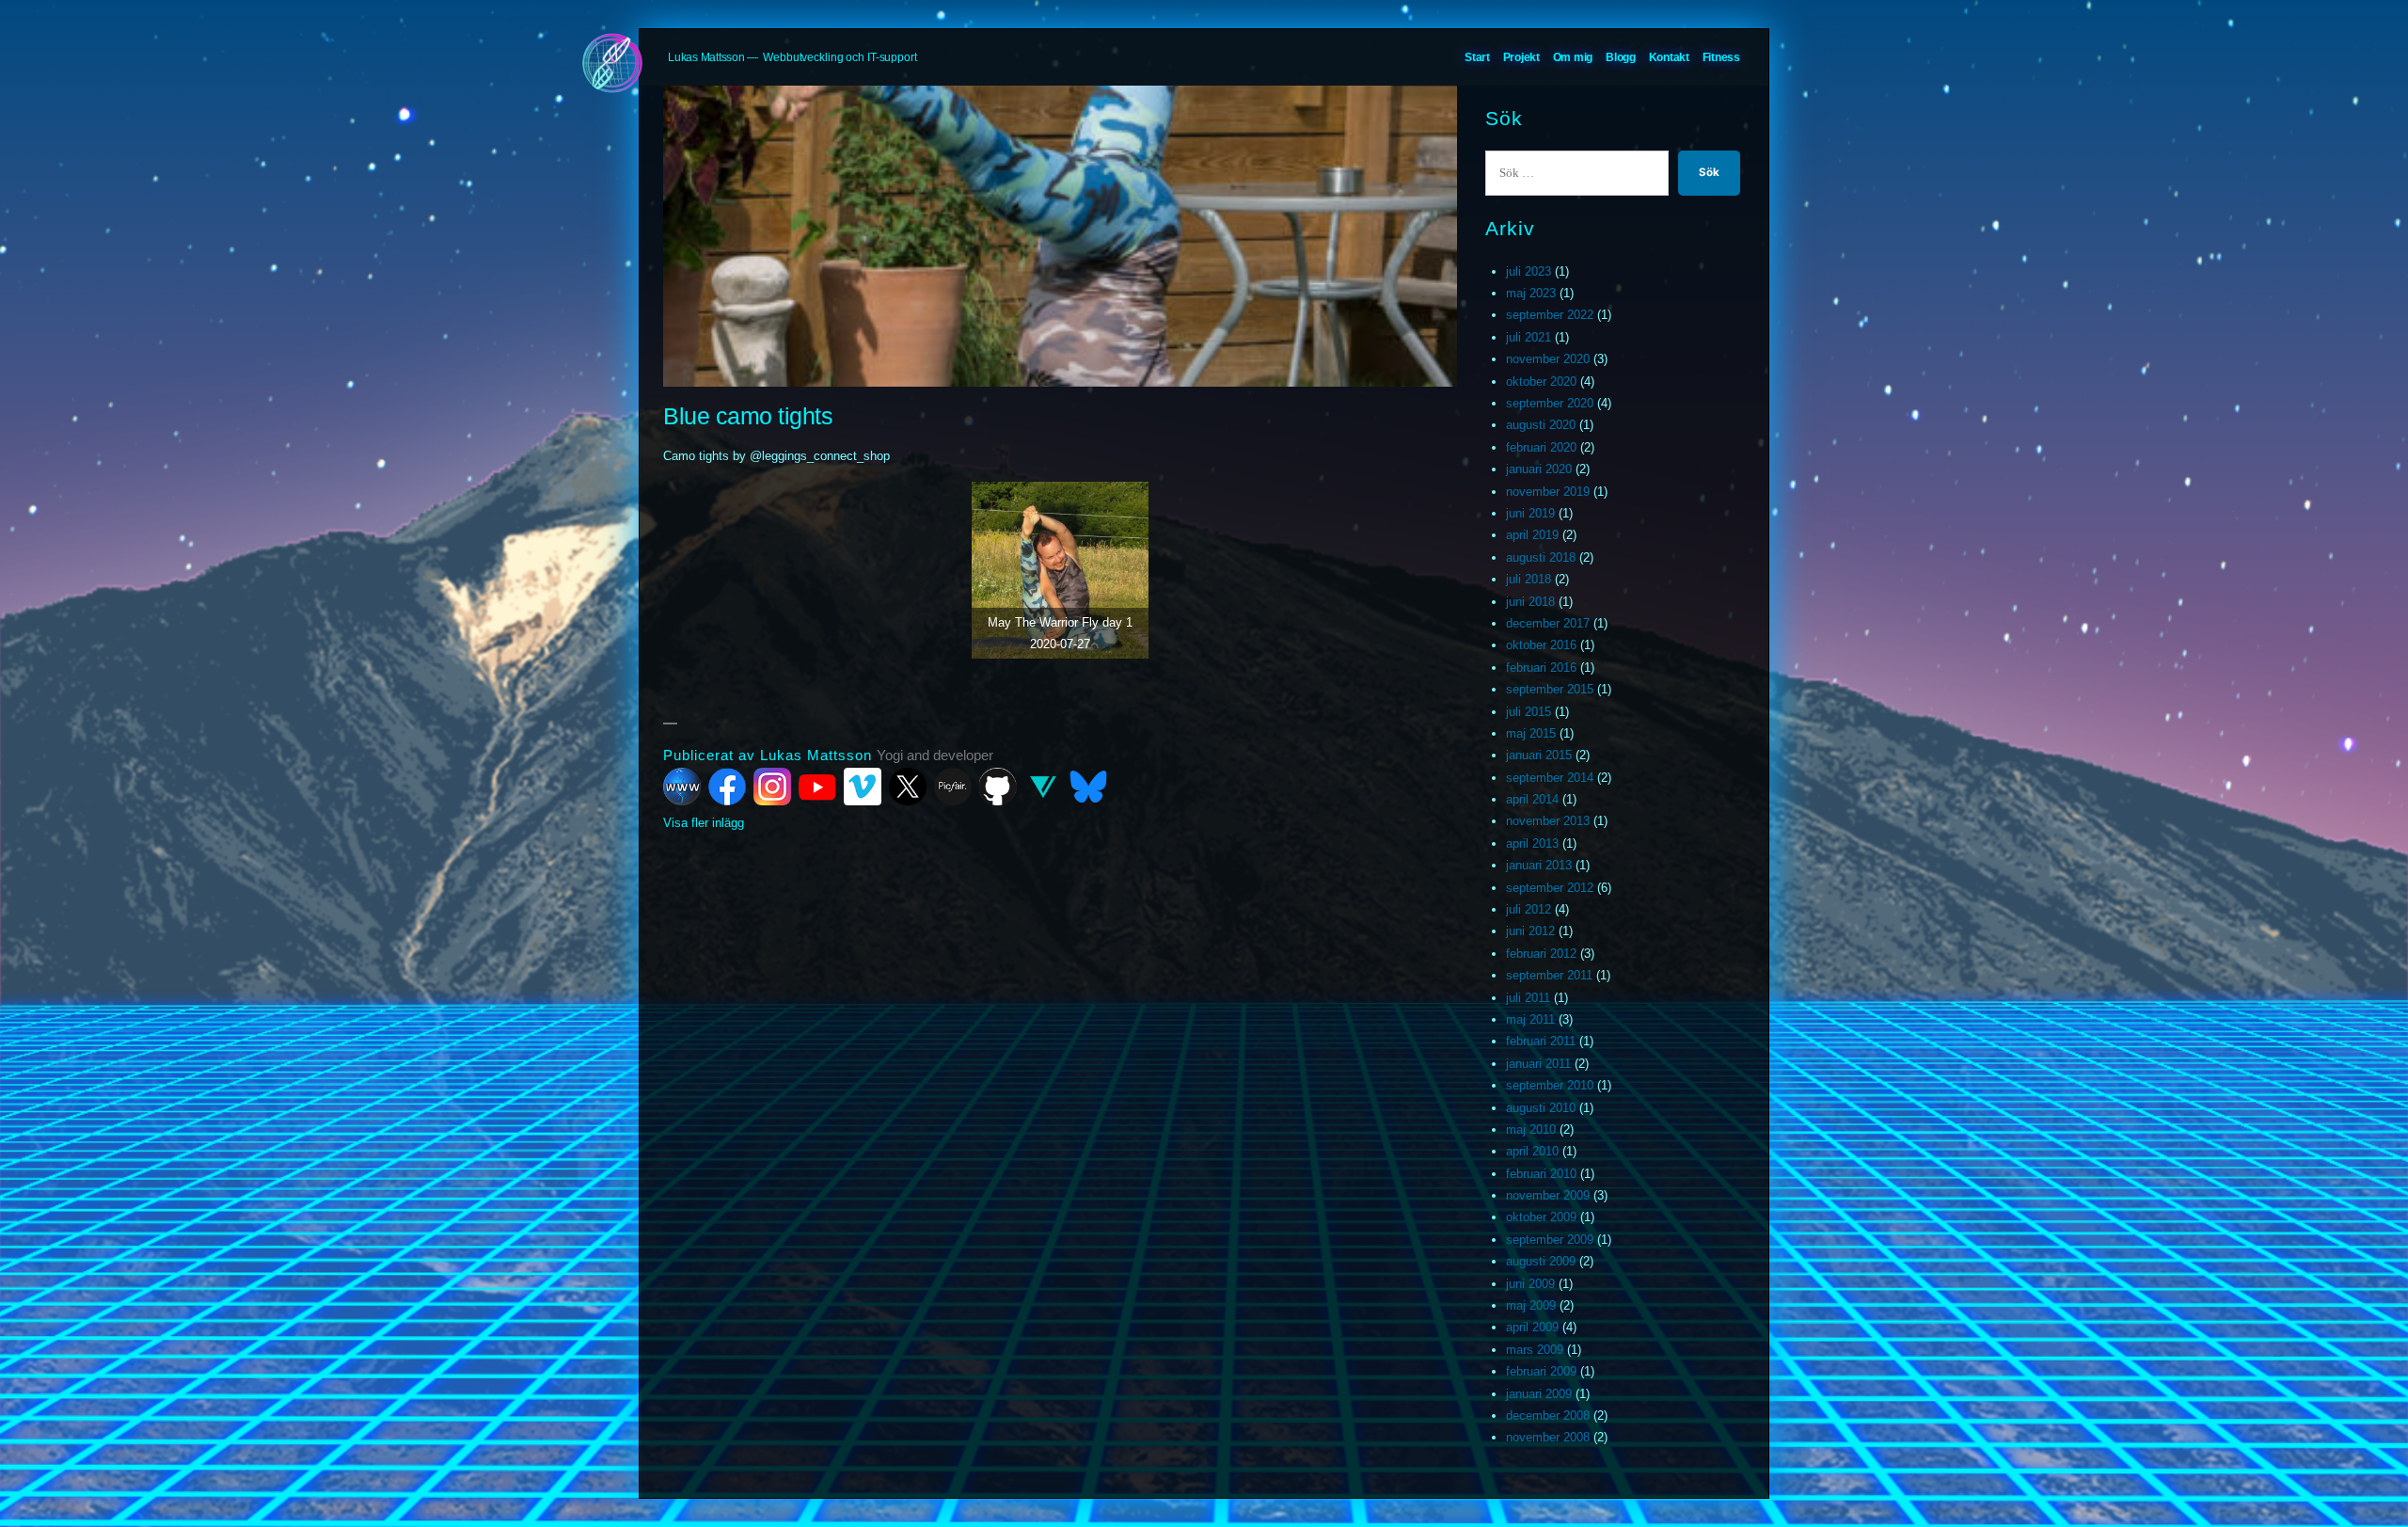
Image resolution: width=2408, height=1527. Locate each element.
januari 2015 (1539, 755)
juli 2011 (1528, 998)
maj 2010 (1531, 1129)
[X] (908, 787)
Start (1477, 57)
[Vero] (1043, 787)
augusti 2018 (1541, 557)
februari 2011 (1541, 1041)
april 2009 (1532, 1327)
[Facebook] (727, 787)
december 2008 (1548, 1416)
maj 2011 (1530, 1019)
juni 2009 (1530, 1284)
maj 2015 (1531, 733)
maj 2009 (1531, 1305)
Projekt (1521, 57)
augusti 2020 (1541, 425)
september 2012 (1550, 888)
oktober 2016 (1541, 645)
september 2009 (1550, 1240)
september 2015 (1550, 689)
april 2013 (1532, 843)
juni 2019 (1530, 513)
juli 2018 (1529, 579)
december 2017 (1548, 623)
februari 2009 (1541, 1371)
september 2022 (1550, 315)
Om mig (1573, 57)
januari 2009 (1539, 1394)
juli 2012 (1529, 909)
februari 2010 (1541, 1174)
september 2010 (1550, 1085)
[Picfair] (953, 787)
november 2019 (1548, 492)
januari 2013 (1539, 865)
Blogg (1621, 57)
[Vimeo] (863, 787)
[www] (682, 787)
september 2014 (1550, 778)
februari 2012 (1541, 954)
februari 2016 (1541, 668)
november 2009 (1548, 1195)
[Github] (998, 787)
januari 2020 (1539, 469)
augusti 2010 (1541, 1108)
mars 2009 (1535, 1350)
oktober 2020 (1541, 382)
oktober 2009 (1541, 1217)
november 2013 (1548, 821)
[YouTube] (817, 787)
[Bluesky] (1088, 787)
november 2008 (1548, 1437)
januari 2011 (1538, 1064)
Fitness (1721, 57)
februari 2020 (1541, 447)
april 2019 (1532, 535)
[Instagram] (772, 787)
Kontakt (1669, 57)
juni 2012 (1530, 931)
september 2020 (1550, 403)
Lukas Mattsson (706, 57)
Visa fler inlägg (704, 823)
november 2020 (1548, 359)
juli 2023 (1529, 271)
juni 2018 (1530, 602)
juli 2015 (1529, 712)
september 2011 (1549, 975)
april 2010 (1532, 1151)
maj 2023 (1531, 293)
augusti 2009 (1541, 1261)
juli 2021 (1529, 337)
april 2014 (1532, 799)
